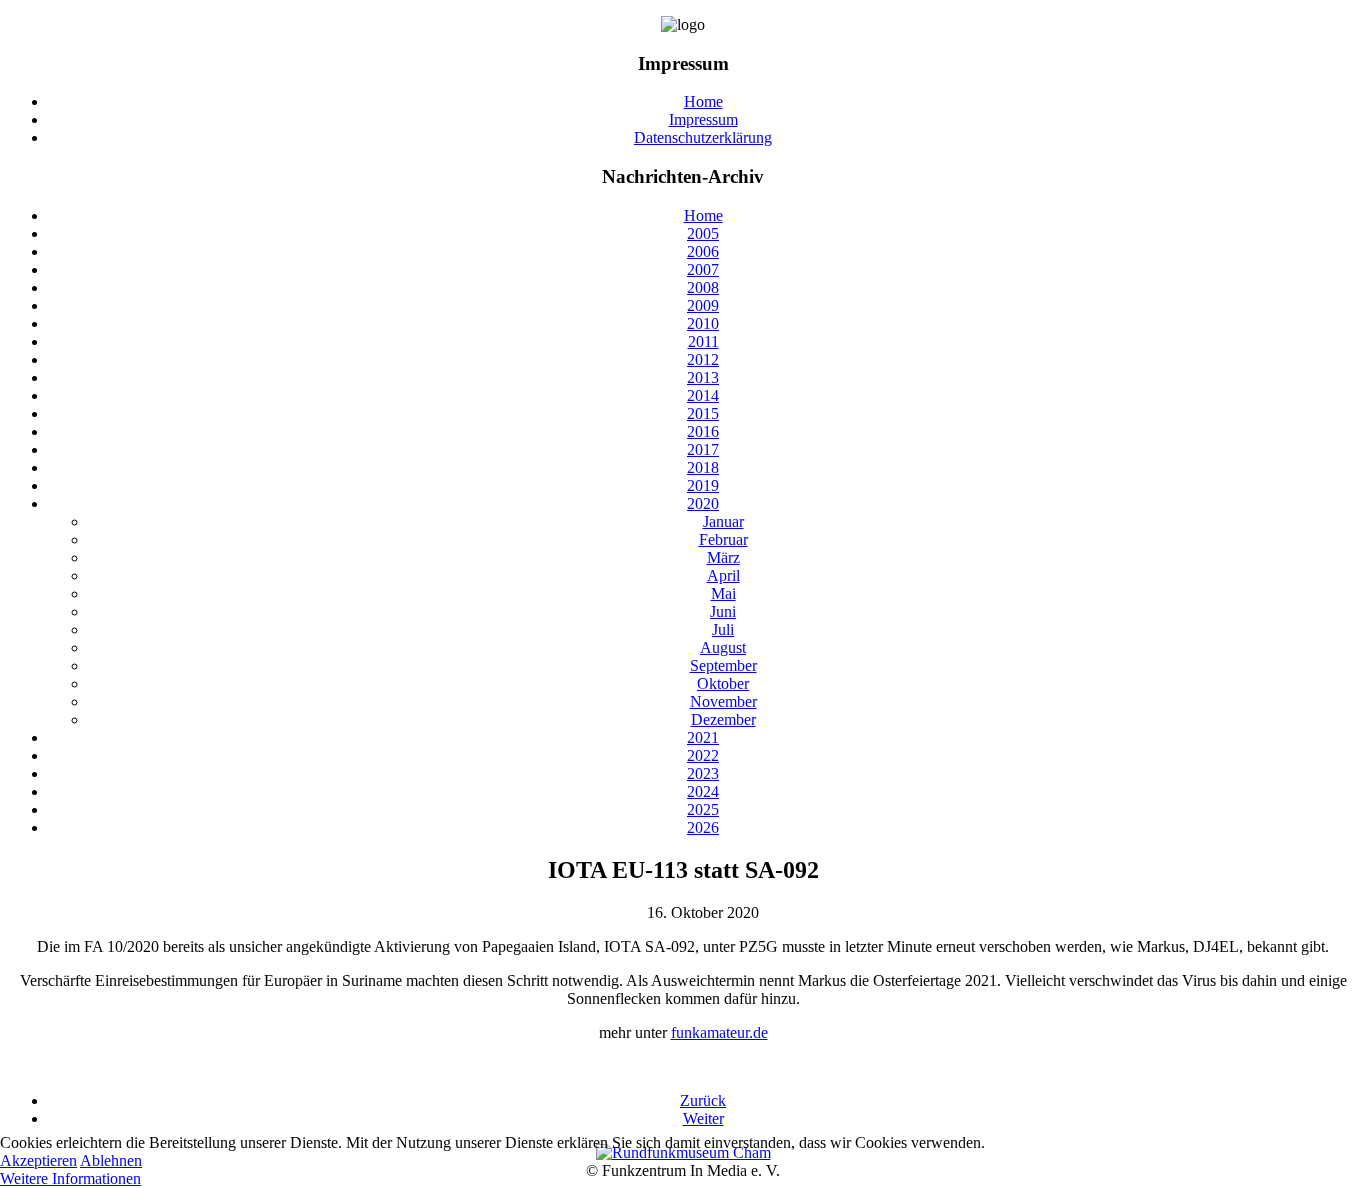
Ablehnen (111, 1160)
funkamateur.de (719, 1032)
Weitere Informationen (70, 1178)
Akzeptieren (38, 1160)
